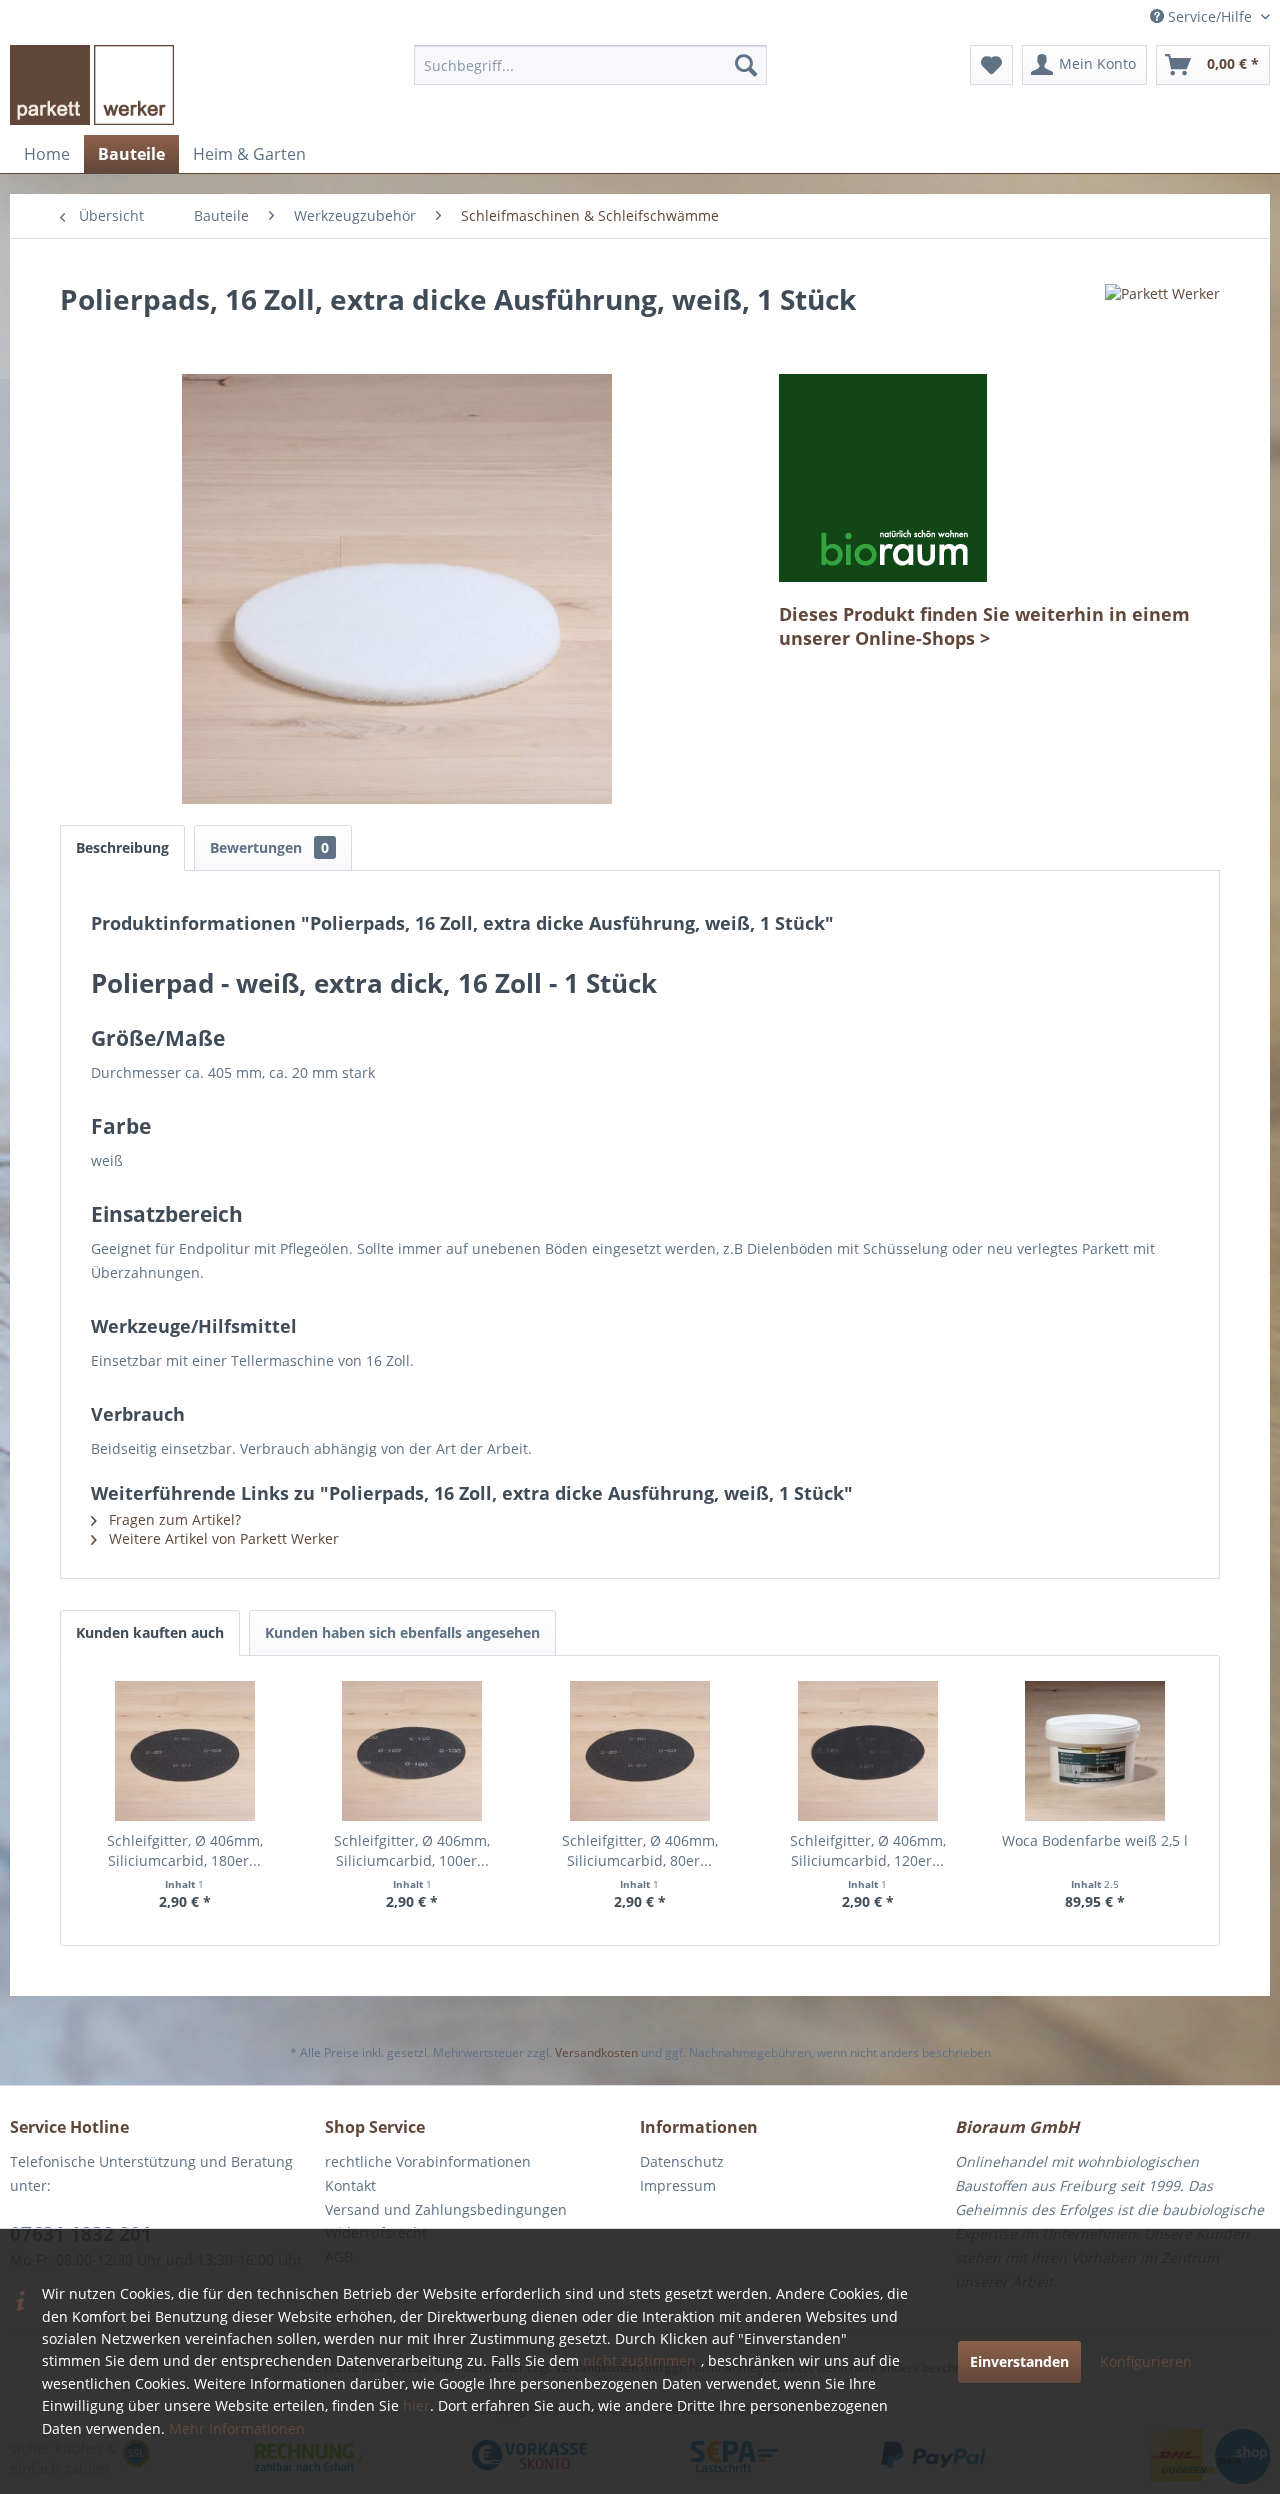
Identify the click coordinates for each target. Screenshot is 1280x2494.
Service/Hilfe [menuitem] (1210, 16)
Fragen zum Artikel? (173, 1519)
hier (416, 2405)
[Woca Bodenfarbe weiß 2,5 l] (1095, 1751)
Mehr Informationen (237, 2428)
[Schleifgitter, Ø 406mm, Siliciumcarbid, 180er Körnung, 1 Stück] (185, 1751)
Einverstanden (1019, 2361)
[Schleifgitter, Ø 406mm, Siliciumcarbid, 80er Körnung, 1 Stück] (640, 1751)
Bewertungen (269, 847)
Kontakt (350, 2185)
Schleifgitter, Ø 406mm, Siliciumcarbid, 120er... (868, 1850)
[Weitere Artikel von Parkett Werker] (1162, 319)
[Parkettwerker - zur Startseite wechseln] (92, 85)
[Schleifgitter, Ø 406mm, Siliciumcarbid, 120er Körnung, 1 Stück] (868, 1751)
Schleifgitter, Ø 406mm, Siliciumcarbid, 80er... (640, 1850)
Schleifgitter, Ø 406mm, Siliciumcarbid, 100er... (412, 1850)
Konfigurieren (1146, 2361)
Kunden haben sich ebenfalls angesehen (402, 1632)
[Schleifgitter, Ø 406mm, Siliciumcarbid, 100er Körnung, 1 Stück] (413, 1751)
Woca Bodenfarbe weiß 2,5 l (1095, 1840)
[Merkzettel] (991, 65)
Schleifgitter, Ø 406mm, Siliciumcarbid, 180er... (185, 1850)
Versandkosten (596, 2052)
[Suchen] (746, 65)
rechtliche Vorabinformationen (428, 2161)
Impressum (678, 2185)
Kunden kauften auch (150, 1632)
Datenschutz (682, 2161)
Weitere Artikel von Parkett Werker (222, 1538)
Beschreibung (122, 847)
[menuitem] (590, 65)
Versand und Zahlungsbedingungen (446, 2209)
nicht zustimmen (639, 2360)
